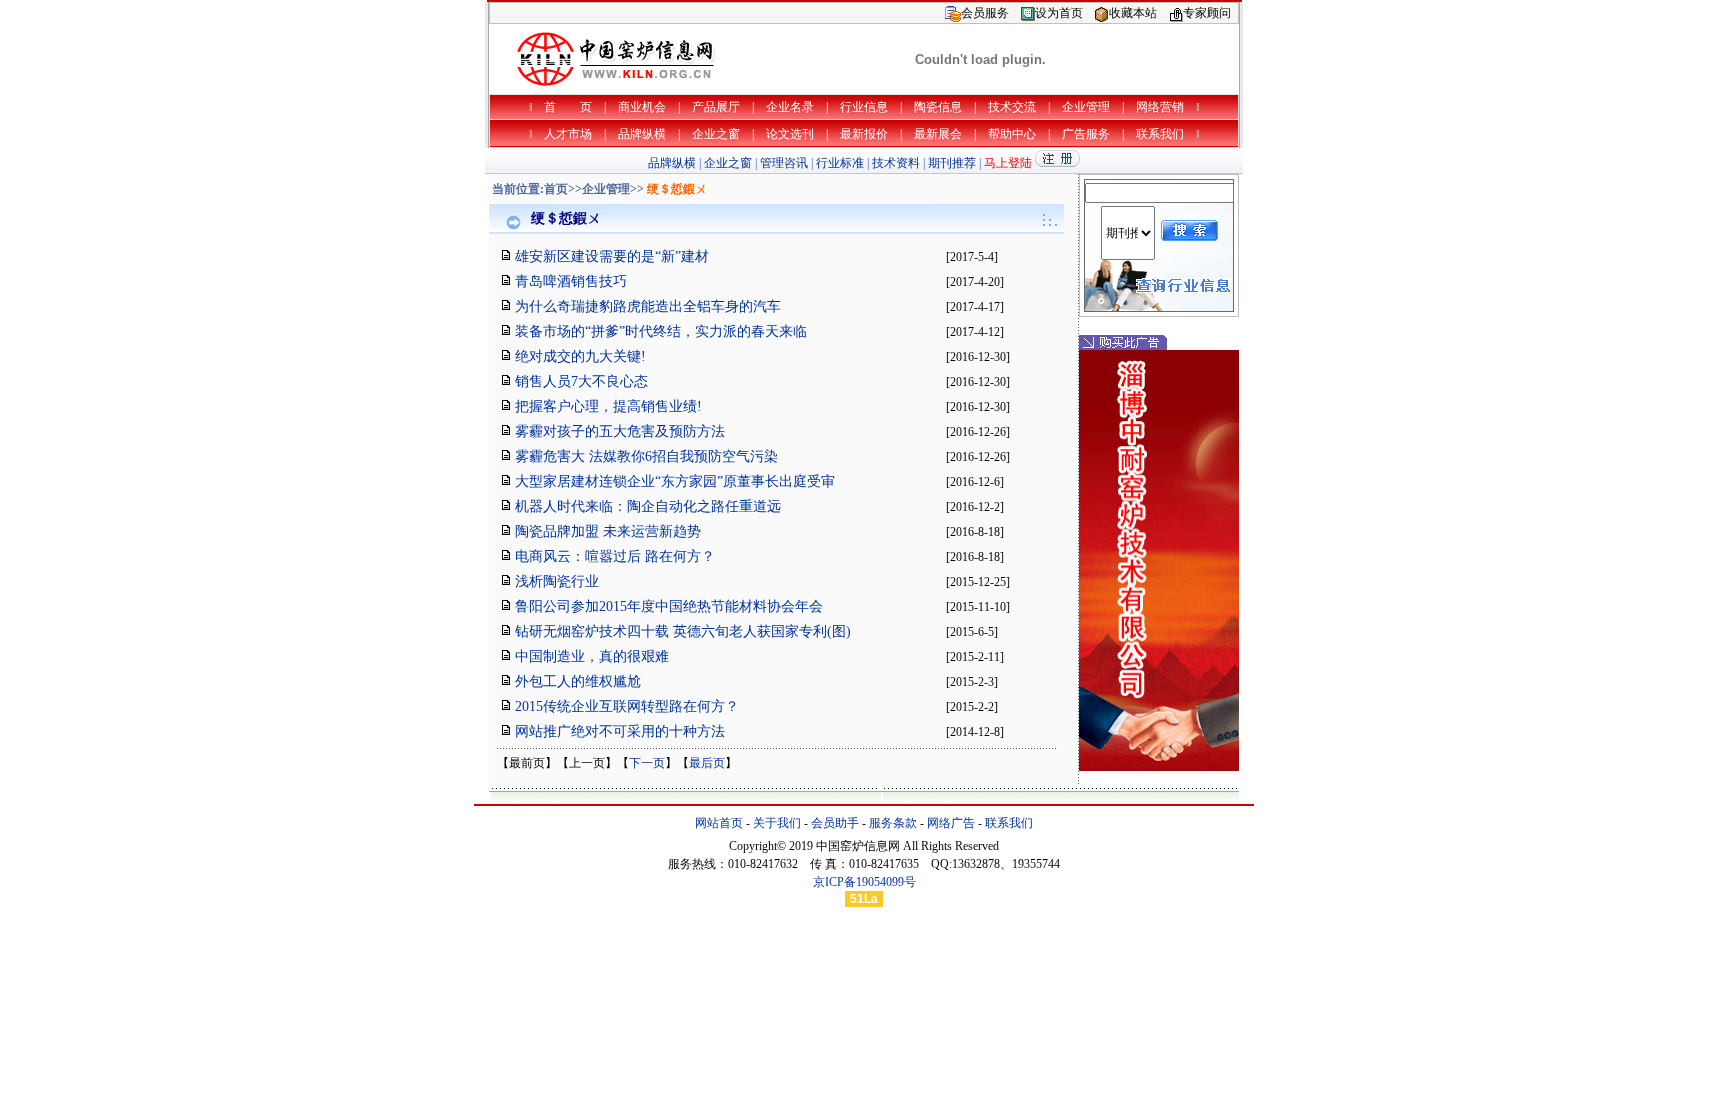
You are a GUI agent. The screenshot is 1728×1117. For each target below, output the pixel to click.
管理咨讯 (784, 163)
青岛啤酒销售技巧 (571, 281)
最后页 (707, 763)
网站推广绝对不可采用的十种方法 (620, 731)
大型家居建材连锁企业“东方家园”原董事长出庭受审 (675, 481)
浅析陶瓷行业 (557, 581)
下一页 (647, 763)
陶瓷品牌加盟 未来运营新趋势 (608, 531)
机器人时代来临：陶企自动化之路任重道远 (648, 506)
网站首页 (719, 823)
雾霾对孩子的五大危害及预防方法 (620, 431)
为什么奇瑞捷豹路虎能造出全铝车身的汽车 (648, 306)
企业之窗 (728, 163)
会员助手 (835, 823)
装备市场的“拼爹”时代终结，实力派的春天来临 (661, 331)
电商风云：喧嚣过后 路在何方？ (615, 556)
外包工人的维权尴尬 (578, 681)
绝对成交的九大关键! (580, 356)
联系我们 (1009, 823)
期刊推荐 (952, 163)
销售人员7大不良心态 (581, 381)
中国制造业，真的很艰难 (592, 656)
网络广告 (951, 823)
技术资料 (896, 163)
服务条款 (893, 823)
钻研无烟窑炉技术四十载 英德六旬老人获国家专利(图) (683, 631)
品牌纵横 (672, 163)
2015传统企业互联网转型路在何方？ (627, 706)
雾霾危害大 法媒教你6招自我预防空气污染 (646, 456)
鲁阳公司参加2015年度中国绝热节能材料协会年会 (669, 606)
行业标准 (840, 163)
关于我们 (777, 823)
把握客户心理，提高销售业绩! (608, 406)
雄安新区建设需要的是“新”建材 (612, 256)
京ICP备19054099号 (864, 882)
